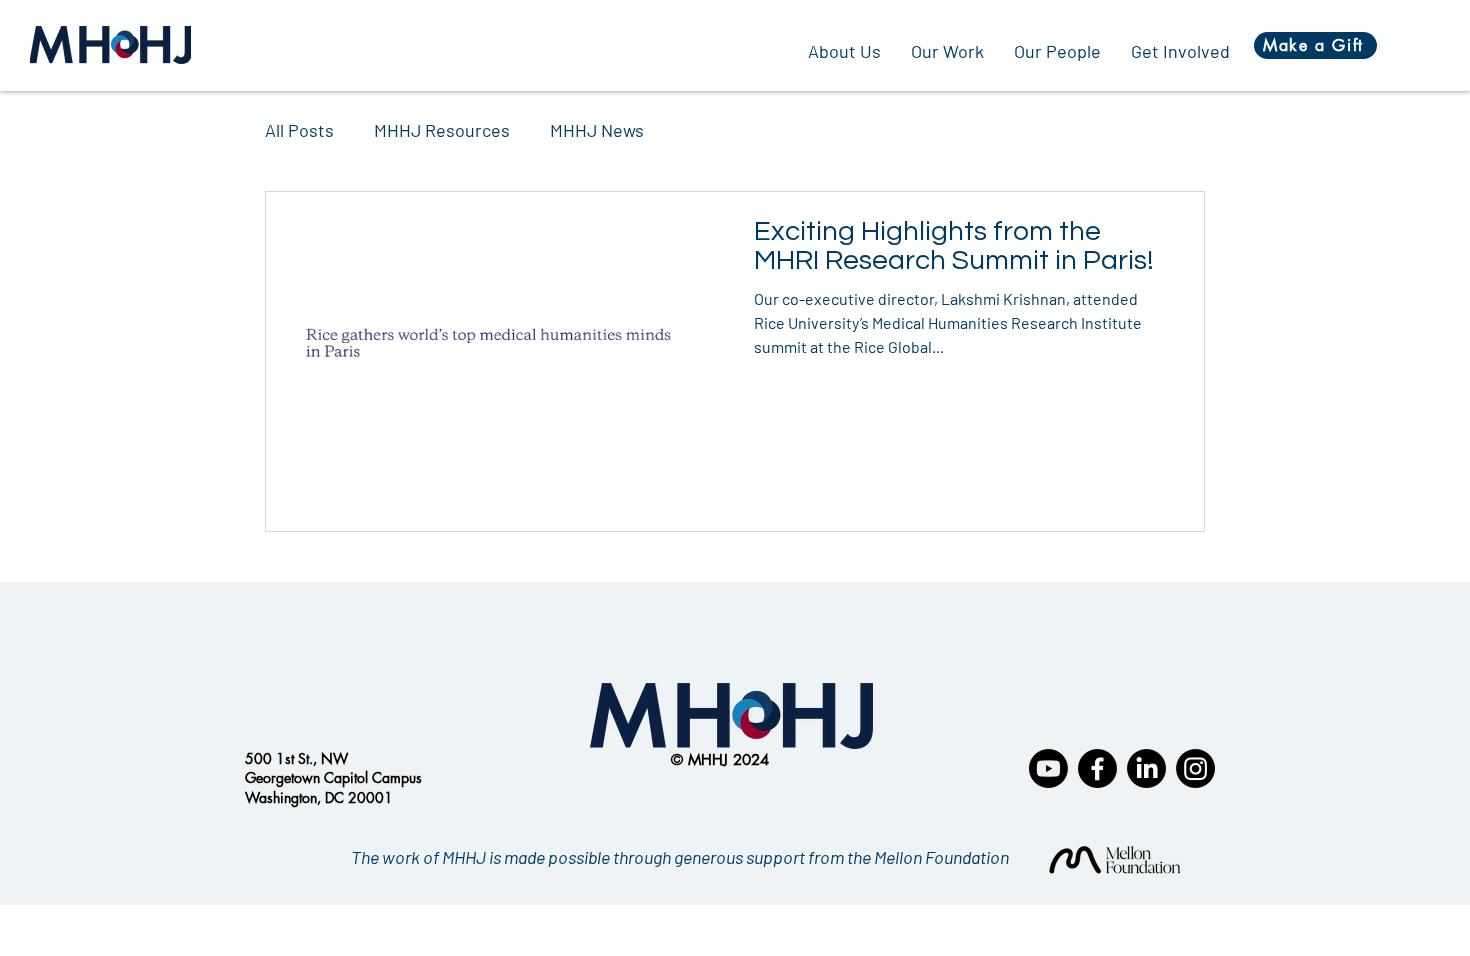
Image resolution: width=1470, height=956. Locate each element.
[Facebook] (1097, 768)
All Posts (299, 130)
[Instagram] (1195, 768)
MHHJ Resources (442, 130)
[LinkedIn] (1146, 768)
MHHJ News (597, 130)
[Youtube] (1048, 768)
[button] (947, 51)
